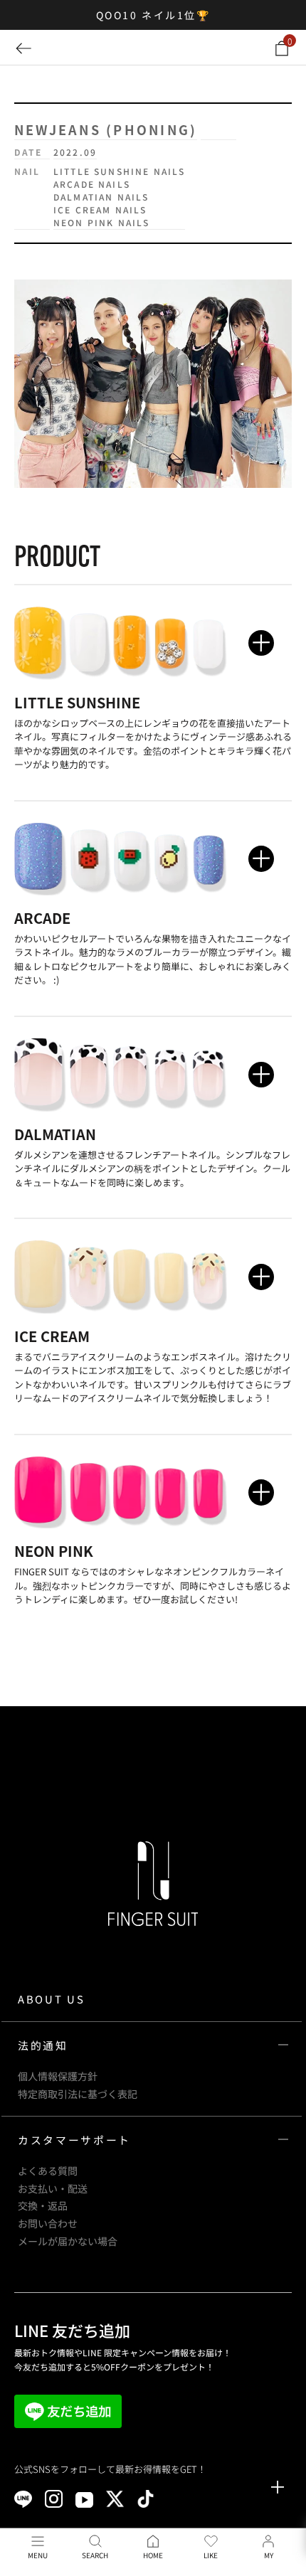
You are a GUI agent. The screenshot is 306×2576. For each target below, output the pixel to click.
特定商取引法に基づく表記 (78, 2094)
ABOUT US (51, 1999)
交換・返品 (43, 2205)
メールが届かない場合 (68, 2241)
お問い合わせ (48, 2223)
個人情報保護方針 (58, 2076)
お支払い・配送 (53, 2188)
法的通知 (43, 2045)
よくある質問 (48, 2171)
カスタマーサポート (74, 2140)
